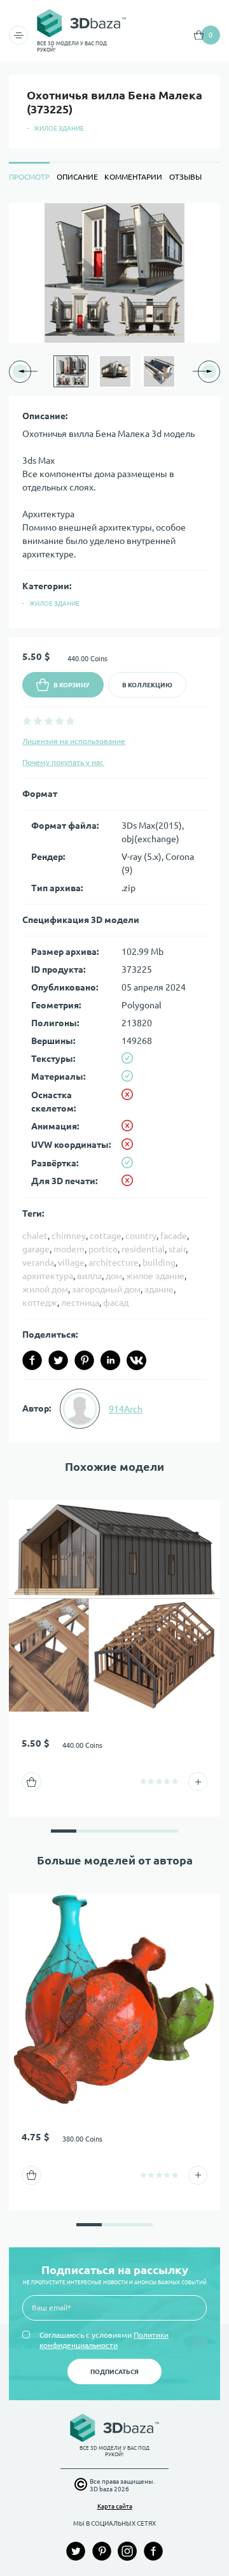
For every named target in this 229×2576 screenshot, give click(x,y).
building (159, 1263)
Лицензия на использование (74, 741)
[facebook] (32, 1360)
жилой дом (45, 1289)
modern (69, 1249)
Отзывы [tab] (185, 177)
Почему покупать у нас (63, 762)
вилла (89, 1276)
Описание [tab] (77, 177)
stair (177, 1249)
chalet (35, 1236)
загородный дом (106, 1289)
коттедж (40, 1303)
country (141, 1236)
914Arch (126, 1409)
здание (159, 1289)
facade (174, 1236)
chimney (69, 1236)
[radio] (27, 721)
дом (114, 1276)
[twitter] (58, 1360)
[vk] (136, 1360)
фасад (116, 1303)
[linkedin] (110, 1360)
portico (103, 1249)
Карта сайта (115, 2506)
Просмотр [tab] (29, 177)
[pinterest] (84, 1360)
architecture (114, 1263)
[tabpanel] (114, 823)
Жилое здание (59, 128)
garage (36, 1249)
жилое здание (155, 1276)
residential (143, 1249)
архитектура (48, 1276)
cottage (106, 1236)
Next (190, 371)
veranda (38, 1263)
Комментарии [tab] (133, 177)
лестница (80, 1303)
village (71, 1263)
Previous (39, 371)
